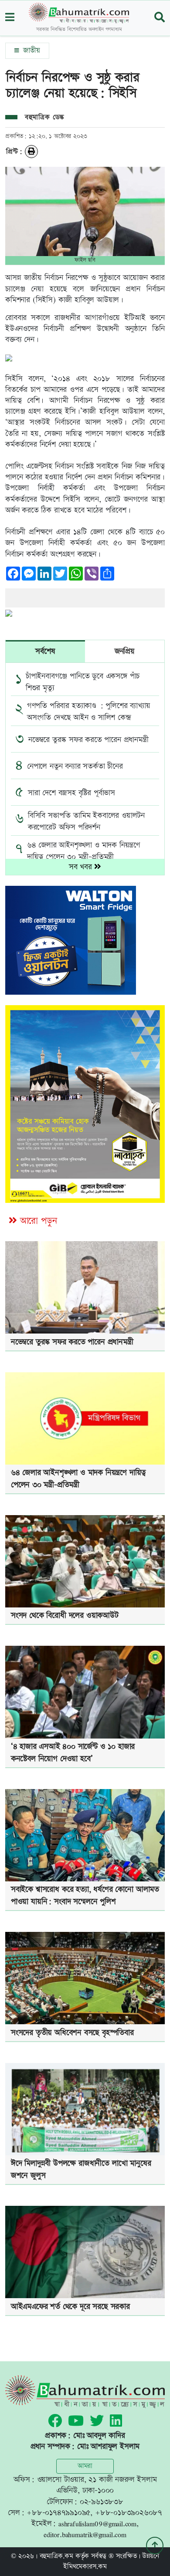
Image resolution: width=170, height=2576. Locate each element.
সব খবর (82, 867)
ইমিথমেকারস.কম (85, 2567)
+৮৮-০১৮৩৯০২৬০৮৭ (129, 2513)
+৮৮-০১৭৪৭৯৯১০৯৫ (58, 2513)
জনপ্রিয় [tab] (125, 651)
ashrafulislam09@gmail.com (97, 2524)
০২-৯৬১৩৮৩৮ (102, 2502)
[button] (10, 18)
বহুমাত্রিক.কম (56, 2556)
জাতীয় (30, 51)
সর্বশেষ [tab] (45, 651)
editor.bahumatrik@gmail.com (85, 2534)
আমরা (85, 2466)
